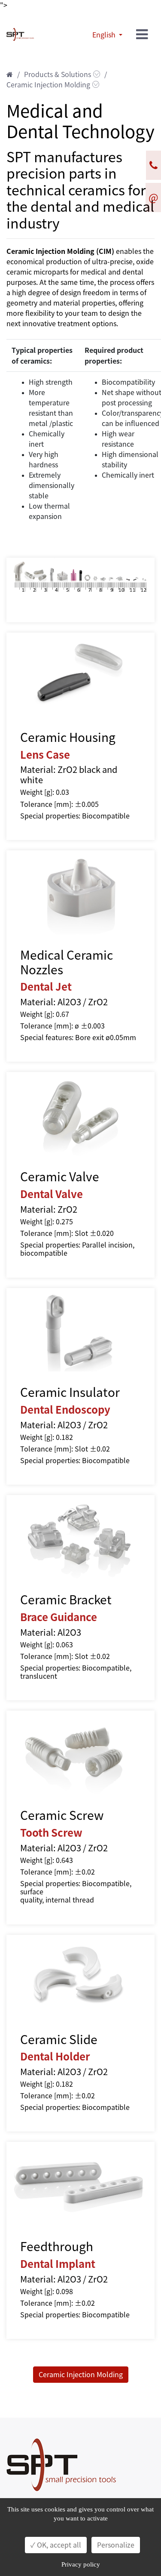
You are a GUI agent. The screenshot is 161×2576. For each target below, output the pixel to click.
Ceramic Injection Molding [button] (81, 2375)
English (105, 35)
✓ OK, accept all (56, 2545)
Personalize (116, 2545)
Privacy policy (81, 2564)
